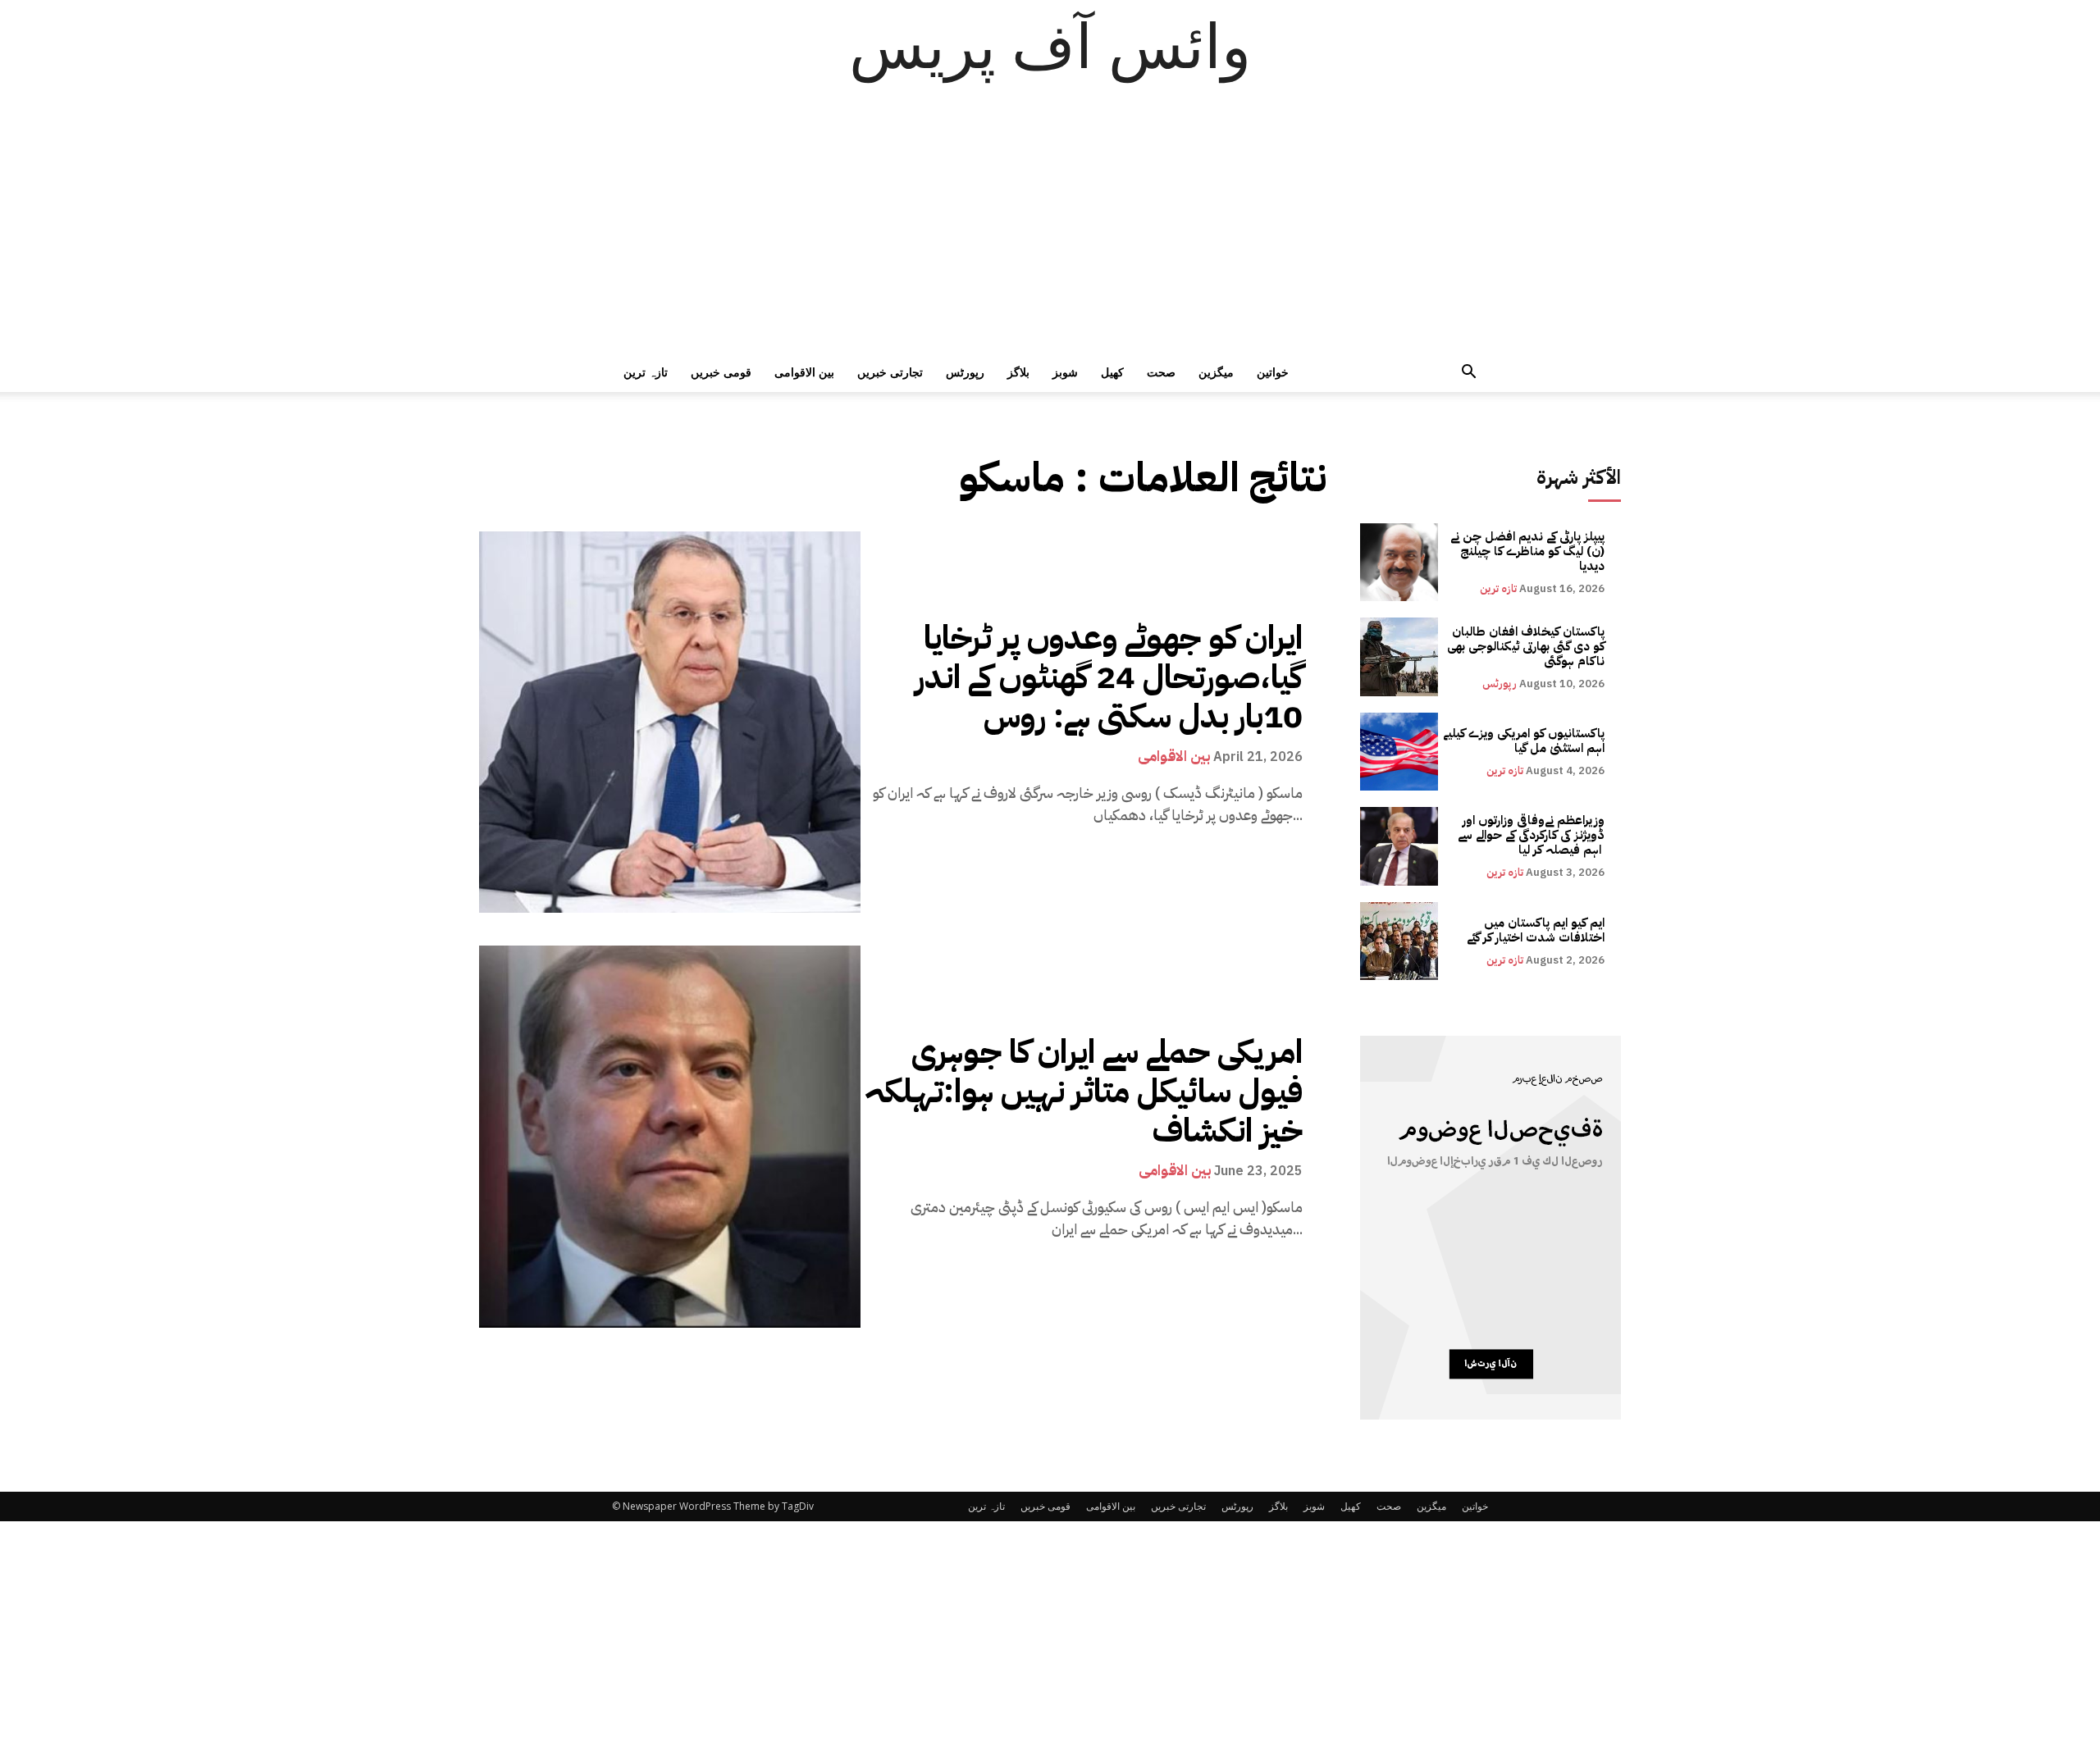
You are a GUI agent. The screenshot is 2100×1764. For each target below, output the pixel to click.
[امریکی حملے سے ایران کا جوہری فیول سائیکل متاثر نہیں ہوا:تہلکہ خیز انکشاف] (670, 1136)
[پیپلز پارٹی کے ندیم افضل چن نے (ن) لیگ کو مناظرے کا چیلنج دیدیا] (1399, 562)
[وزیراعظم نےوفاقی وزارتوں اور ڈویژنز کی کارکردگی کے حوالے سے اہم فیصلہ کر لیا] (1399, 846)
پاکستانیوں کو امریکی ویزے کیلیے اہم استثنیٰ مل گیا (1524, 741)
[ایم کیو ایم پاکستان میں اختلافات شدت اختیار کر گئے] (1399, 941)
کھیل (1112, 372)
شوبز (1065, 372)
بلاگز (1018, 372)
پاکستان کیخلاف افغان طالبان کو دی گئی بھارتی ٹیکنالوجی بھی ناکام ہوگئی (1526, 646)
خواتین (1273, 372)
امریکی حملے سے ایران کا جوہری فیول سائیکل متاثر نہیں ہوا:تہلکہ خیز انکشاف (1084, 1092)
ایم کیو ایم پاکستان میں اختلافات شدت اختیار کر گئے (1536, 930)
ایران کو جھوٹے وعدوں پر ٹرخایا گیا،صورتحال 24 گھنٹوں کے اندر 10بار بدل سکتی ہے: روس (1109, 677)
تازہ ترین (646, 372)
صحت (1161, 372)
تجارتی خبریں (890, 372)
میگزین (1216, 372)
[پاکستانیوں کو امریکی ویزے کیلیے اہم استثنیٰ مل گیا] (1399, 752)
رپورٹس (965, 372)
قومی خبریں (721, 372)
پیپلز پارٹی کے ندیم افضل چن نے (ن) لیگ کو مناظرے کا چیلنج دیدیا (1527, 551)
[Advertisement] (1050, 230)
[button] (1468, 374)
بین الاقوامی (804, 372)
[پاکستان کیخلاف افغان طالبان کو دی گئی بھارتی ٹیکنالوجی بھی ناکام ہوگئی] (1399, 656)
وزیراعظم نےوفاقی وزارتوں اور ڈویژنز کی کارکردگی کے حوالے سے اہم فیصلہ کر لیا (1531, 835)
